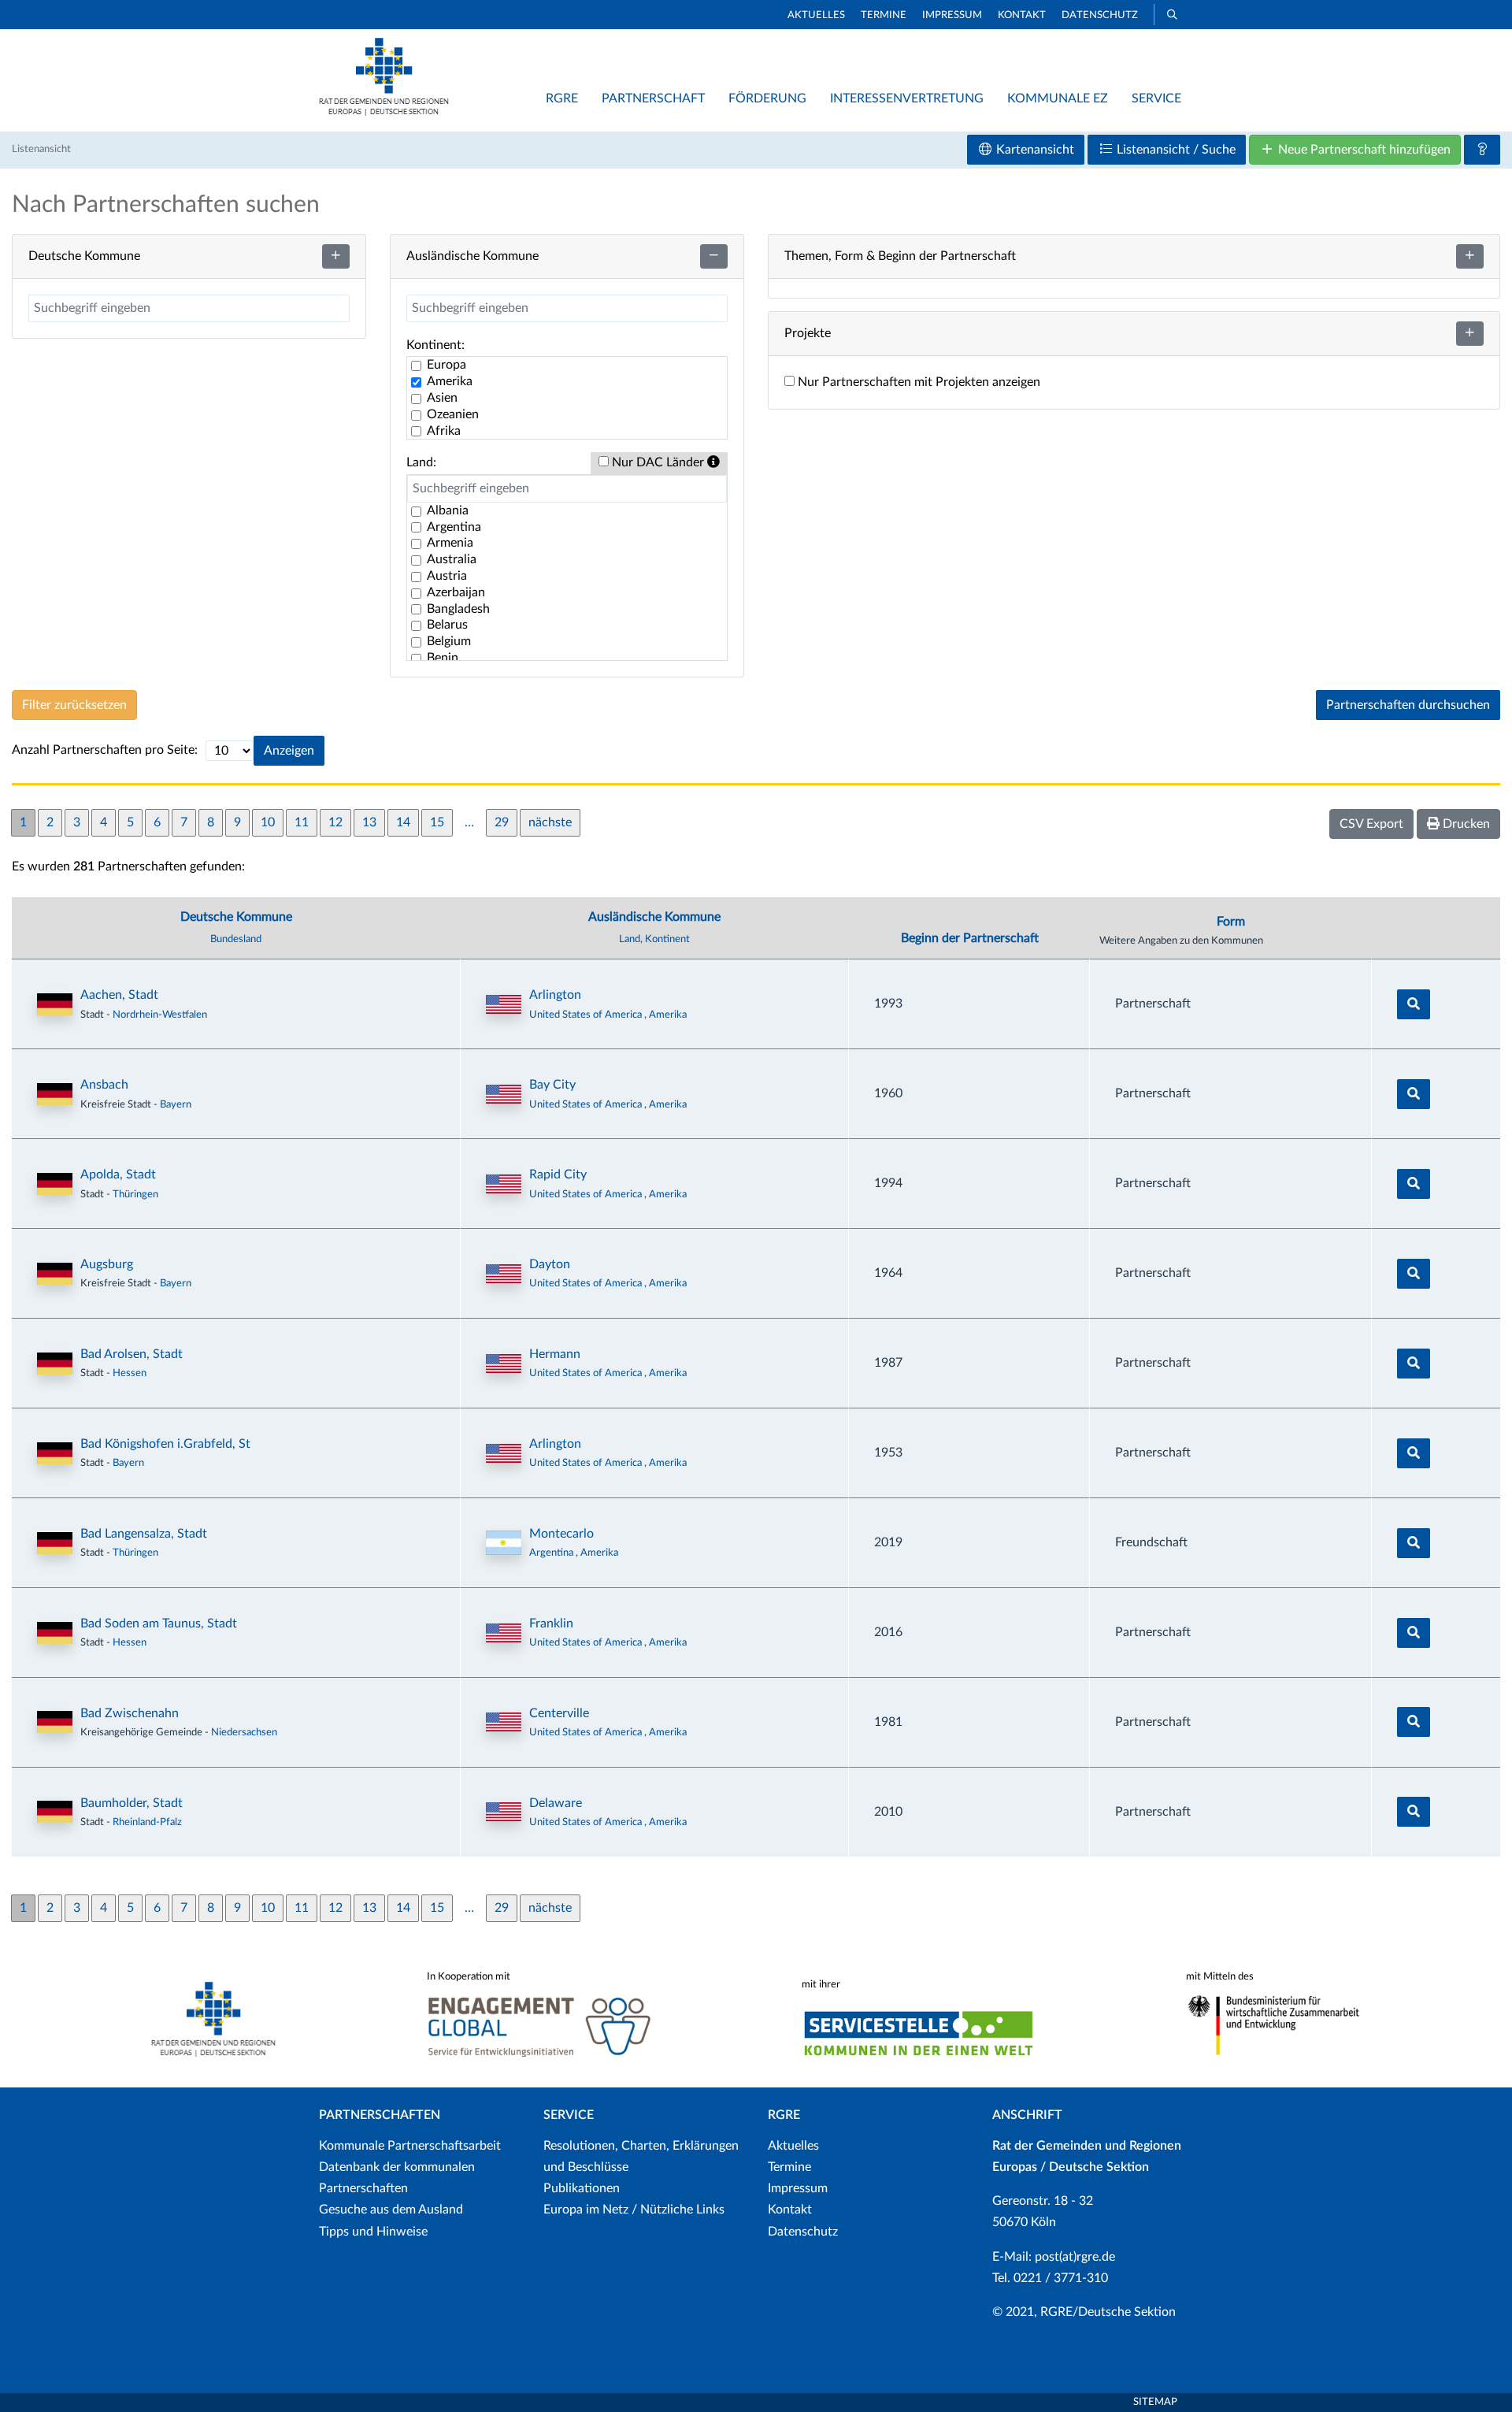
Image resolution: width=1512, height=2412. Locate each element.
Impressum (952, 15)
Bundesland (236, 939)
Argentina (552, 1553)
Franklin (551, 1623)
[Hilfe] (1482, 150)
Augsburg (107, 1264)
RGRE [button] (562, 98)
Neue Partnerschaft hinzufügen (1363, 150)
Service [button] (1156, 98)
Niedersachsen (244, 1732)
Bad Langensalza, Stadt (144, 1534)
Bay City (552, 1085)
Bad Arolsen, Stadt (132, 1354)
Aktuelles (816, 15)
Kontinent (667, 939)
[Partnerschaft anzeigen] (1414, 1004)
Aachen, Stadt (119, 995)
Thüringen (135, 1194)
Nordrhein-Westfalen (160, 1015)
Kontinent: (435, 345)
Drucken (1465, 824)
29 (502, 822)
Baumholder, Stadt (132, 1803)
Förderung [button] (767, 98)
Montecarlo (561, 1534)
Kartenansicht (1034, 150)
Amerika (668, 1015)
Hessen (130, 1373)
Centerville (559, 1713)
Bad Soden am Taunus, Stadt (159, 1623)
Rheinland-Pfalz (147, 1822)
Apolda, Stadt (118, 1174)
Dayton (550, 1264)
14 (403, 822)
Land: (421, 462)
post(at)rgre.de (1075, 2257)
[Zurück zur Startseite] (384, 112)
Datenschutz (1100, 15)
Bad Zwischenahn (130, 1713)
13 (369, 822)
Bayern (176, 1104)
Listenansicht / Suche (1175, 150)
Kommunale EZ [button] (1058, 98)
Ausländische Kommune (654, 917)
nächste (550, 822)
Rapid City (558, 1174)
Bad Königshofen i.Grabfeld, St (165, 1444)
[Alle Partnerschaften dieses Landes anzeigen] (504, 1004)
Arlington (555, 995)
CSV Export (1371, 824)
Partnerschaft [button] (653, 98)
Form (1231, 922)
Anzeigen (289, 751)
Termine (884, 15)
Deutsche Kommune (236, 917)
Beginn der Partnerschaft (970, 938)
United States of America (587, 1015)
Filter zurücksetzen (74, 705)
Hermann (555, 1354)
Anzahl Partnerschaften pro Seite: (105, 750)
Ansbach (104, 1085)
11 (302, 822)
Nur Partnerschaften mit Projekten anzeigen (917, 382)
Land (630, 939)
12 (335, 822)
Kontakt (1022, 15)
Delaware (556, 1803)
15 (437, 822)
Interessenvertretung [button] (907, 98)
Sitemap (1155, 2402)
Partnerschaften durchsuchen (1408, 705)
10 (268, 822)
